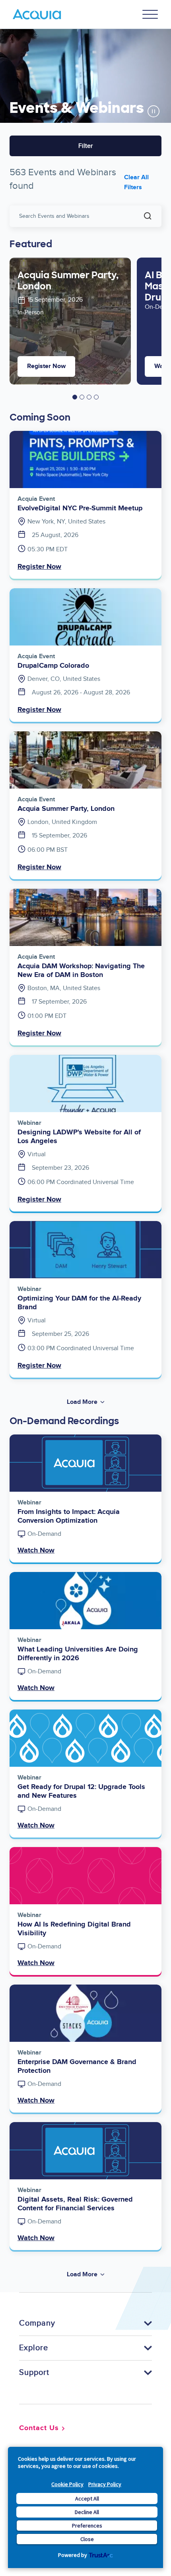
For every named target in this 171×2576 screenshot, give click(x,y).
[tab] (75, 397)
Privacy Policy (105, 2484)
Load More (82, 1402)
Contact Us (39, 2428)
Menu (150, 14)
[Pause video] (154, 111)
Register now (46, 366)
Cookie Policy (67, 2484)
